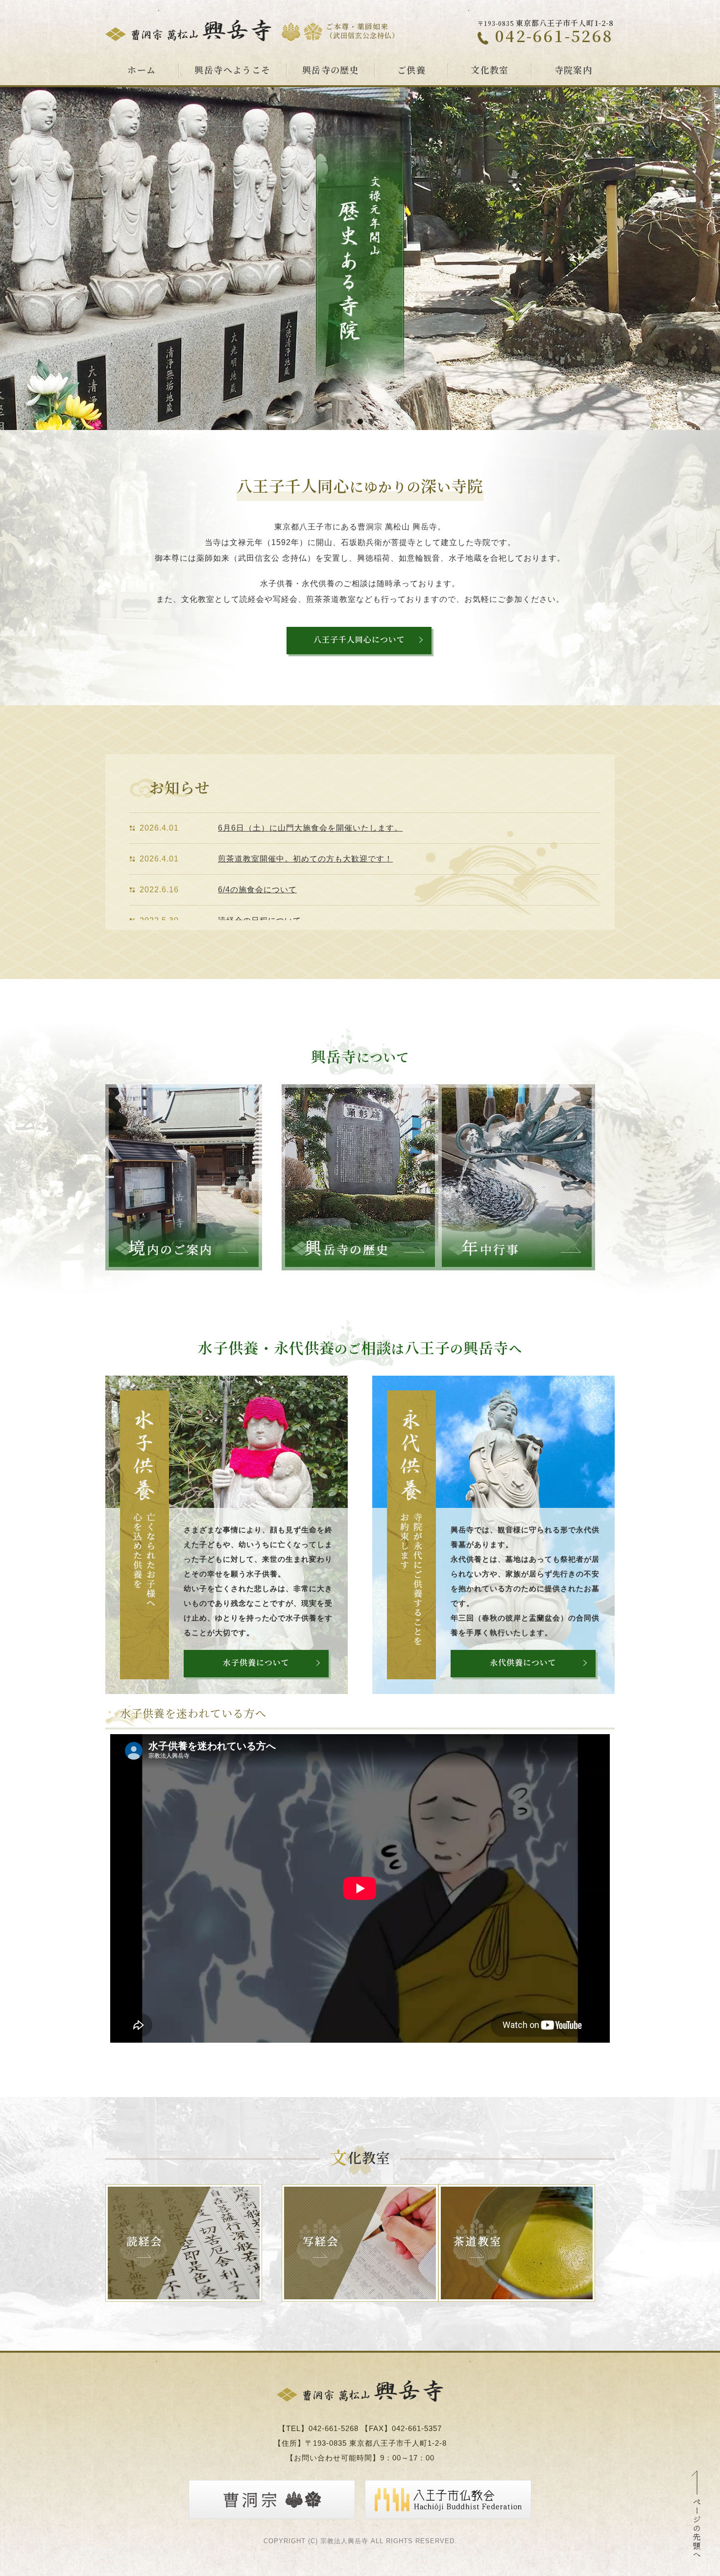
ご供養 (411, 71)
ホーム (142, 71)
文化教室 (490, 71)
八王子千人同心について (359, 640)
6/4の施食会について (257, 890)
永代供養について (523, 1663)
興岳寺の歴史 (331, 71)
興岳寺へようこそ (233, 71)
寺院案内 (574, 71)
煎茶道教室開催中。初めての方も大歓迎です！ (305, 859)
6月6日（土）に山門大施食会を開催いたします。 (310, 828)
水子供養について (256, 1663)
